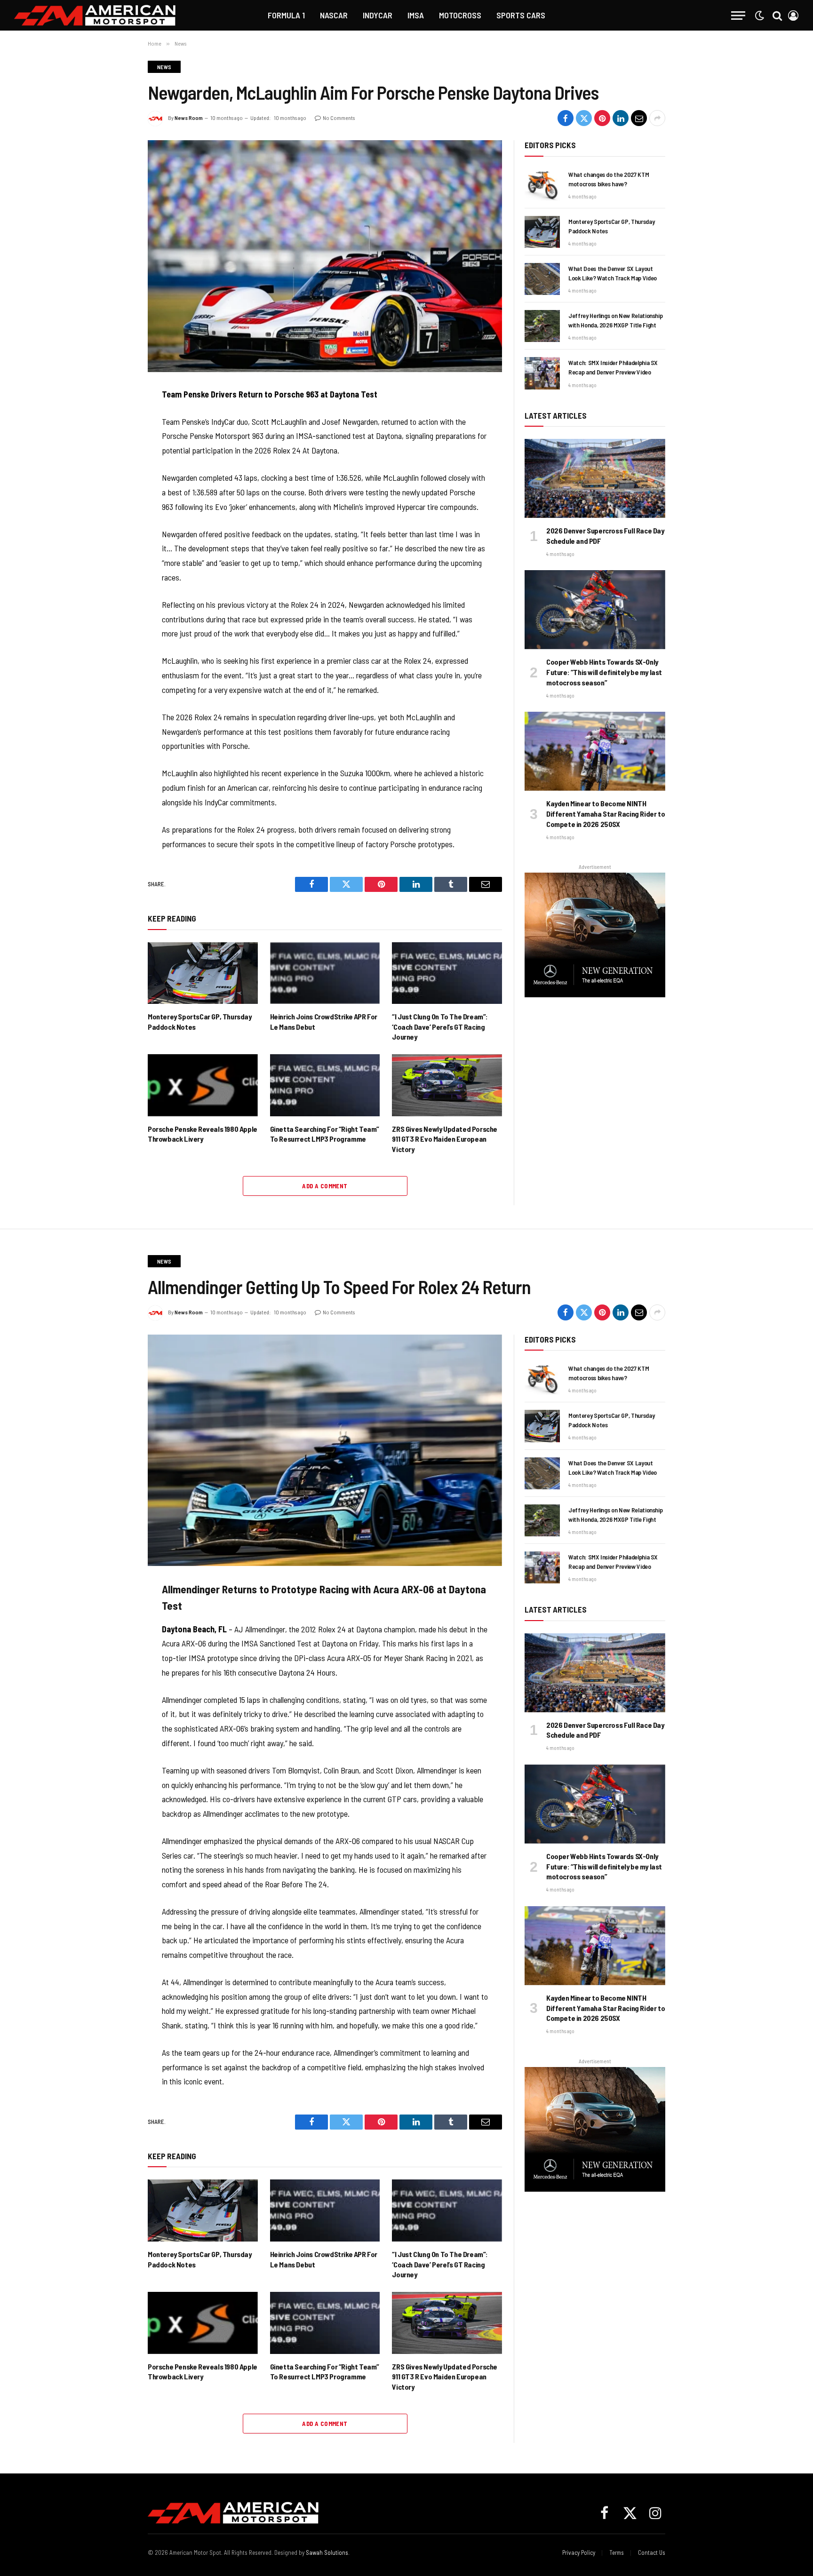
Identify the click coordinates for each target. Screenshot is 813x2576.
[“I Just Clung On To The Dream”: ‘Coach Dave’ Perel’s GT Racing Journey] (447, 973)
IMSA (416, 15)
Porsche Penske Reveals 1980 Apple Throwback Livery (203, 1134)
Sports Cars (521, 15)
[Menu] (738, 15)
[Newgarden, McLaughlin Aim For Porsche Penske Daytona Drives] (325, 256)
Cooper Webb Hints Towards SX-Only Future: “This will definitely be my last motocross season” (604, 672)
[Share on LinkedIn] (621, 118)
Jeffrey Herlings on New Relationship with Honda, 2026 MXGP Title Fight (615, 320)
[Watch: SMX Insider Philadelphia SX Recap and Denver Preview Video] (542, 373)
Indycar (378, 15)
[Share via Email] (639, 118)
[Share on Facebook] (566, 118)
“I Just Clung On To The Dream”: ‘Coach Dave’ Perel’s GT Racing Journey (440, 1027)
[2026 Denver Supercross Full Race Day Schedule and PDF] (595, 478)
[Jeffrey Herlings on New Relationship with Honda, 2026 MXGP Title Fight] (542, 326)
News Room (189, 118)
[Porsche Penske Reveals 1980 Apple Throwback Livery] (203, 1085)
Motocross (460, 15)
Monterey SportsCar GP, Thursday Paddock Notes (200, 1022)
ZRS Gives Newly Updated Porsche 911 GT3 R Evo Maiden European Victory (445, 1139)
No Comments (339, 118)
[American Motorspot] (95, 15)
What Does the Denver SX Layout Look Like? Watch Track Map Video (613, 273)
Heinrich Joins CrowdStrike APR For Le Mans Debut (324, 1022)
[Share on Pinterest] (602, 118)
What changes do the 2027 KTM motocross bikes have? (609, 179)
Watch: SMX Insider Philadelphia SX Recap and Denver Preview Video (613, 367)
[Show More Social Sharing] (657, 118)
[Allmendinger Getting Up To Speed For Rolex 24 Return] (325, 1450)
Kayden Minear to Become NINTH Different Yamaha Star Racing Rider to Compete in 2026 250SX (606, 814)
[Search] (777, 15)
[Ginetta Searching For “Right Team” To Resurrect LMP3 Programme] (325, 1085)
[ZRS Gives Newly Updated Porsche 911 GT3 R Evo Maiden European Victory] (447, 1085)
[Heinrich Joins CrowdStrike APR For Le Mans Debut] (325, 973)
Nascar (334, 15)
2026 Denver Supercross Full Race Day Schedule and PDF (605, 536)
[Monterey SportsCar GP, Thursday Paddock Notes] (203, 973)
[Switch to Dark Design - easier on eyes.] (759, 16)
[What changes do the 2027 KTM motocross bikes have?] (542, 185)
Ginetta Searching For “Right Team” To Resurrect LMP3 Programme (325, 1134)
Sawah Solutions (327, 2552)
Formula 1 (286, 15)
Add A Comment (325, 1186)
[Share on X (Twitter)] (584, 118)
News (164, 67)
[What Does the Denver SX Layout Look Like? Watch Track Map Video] (542, 279)
